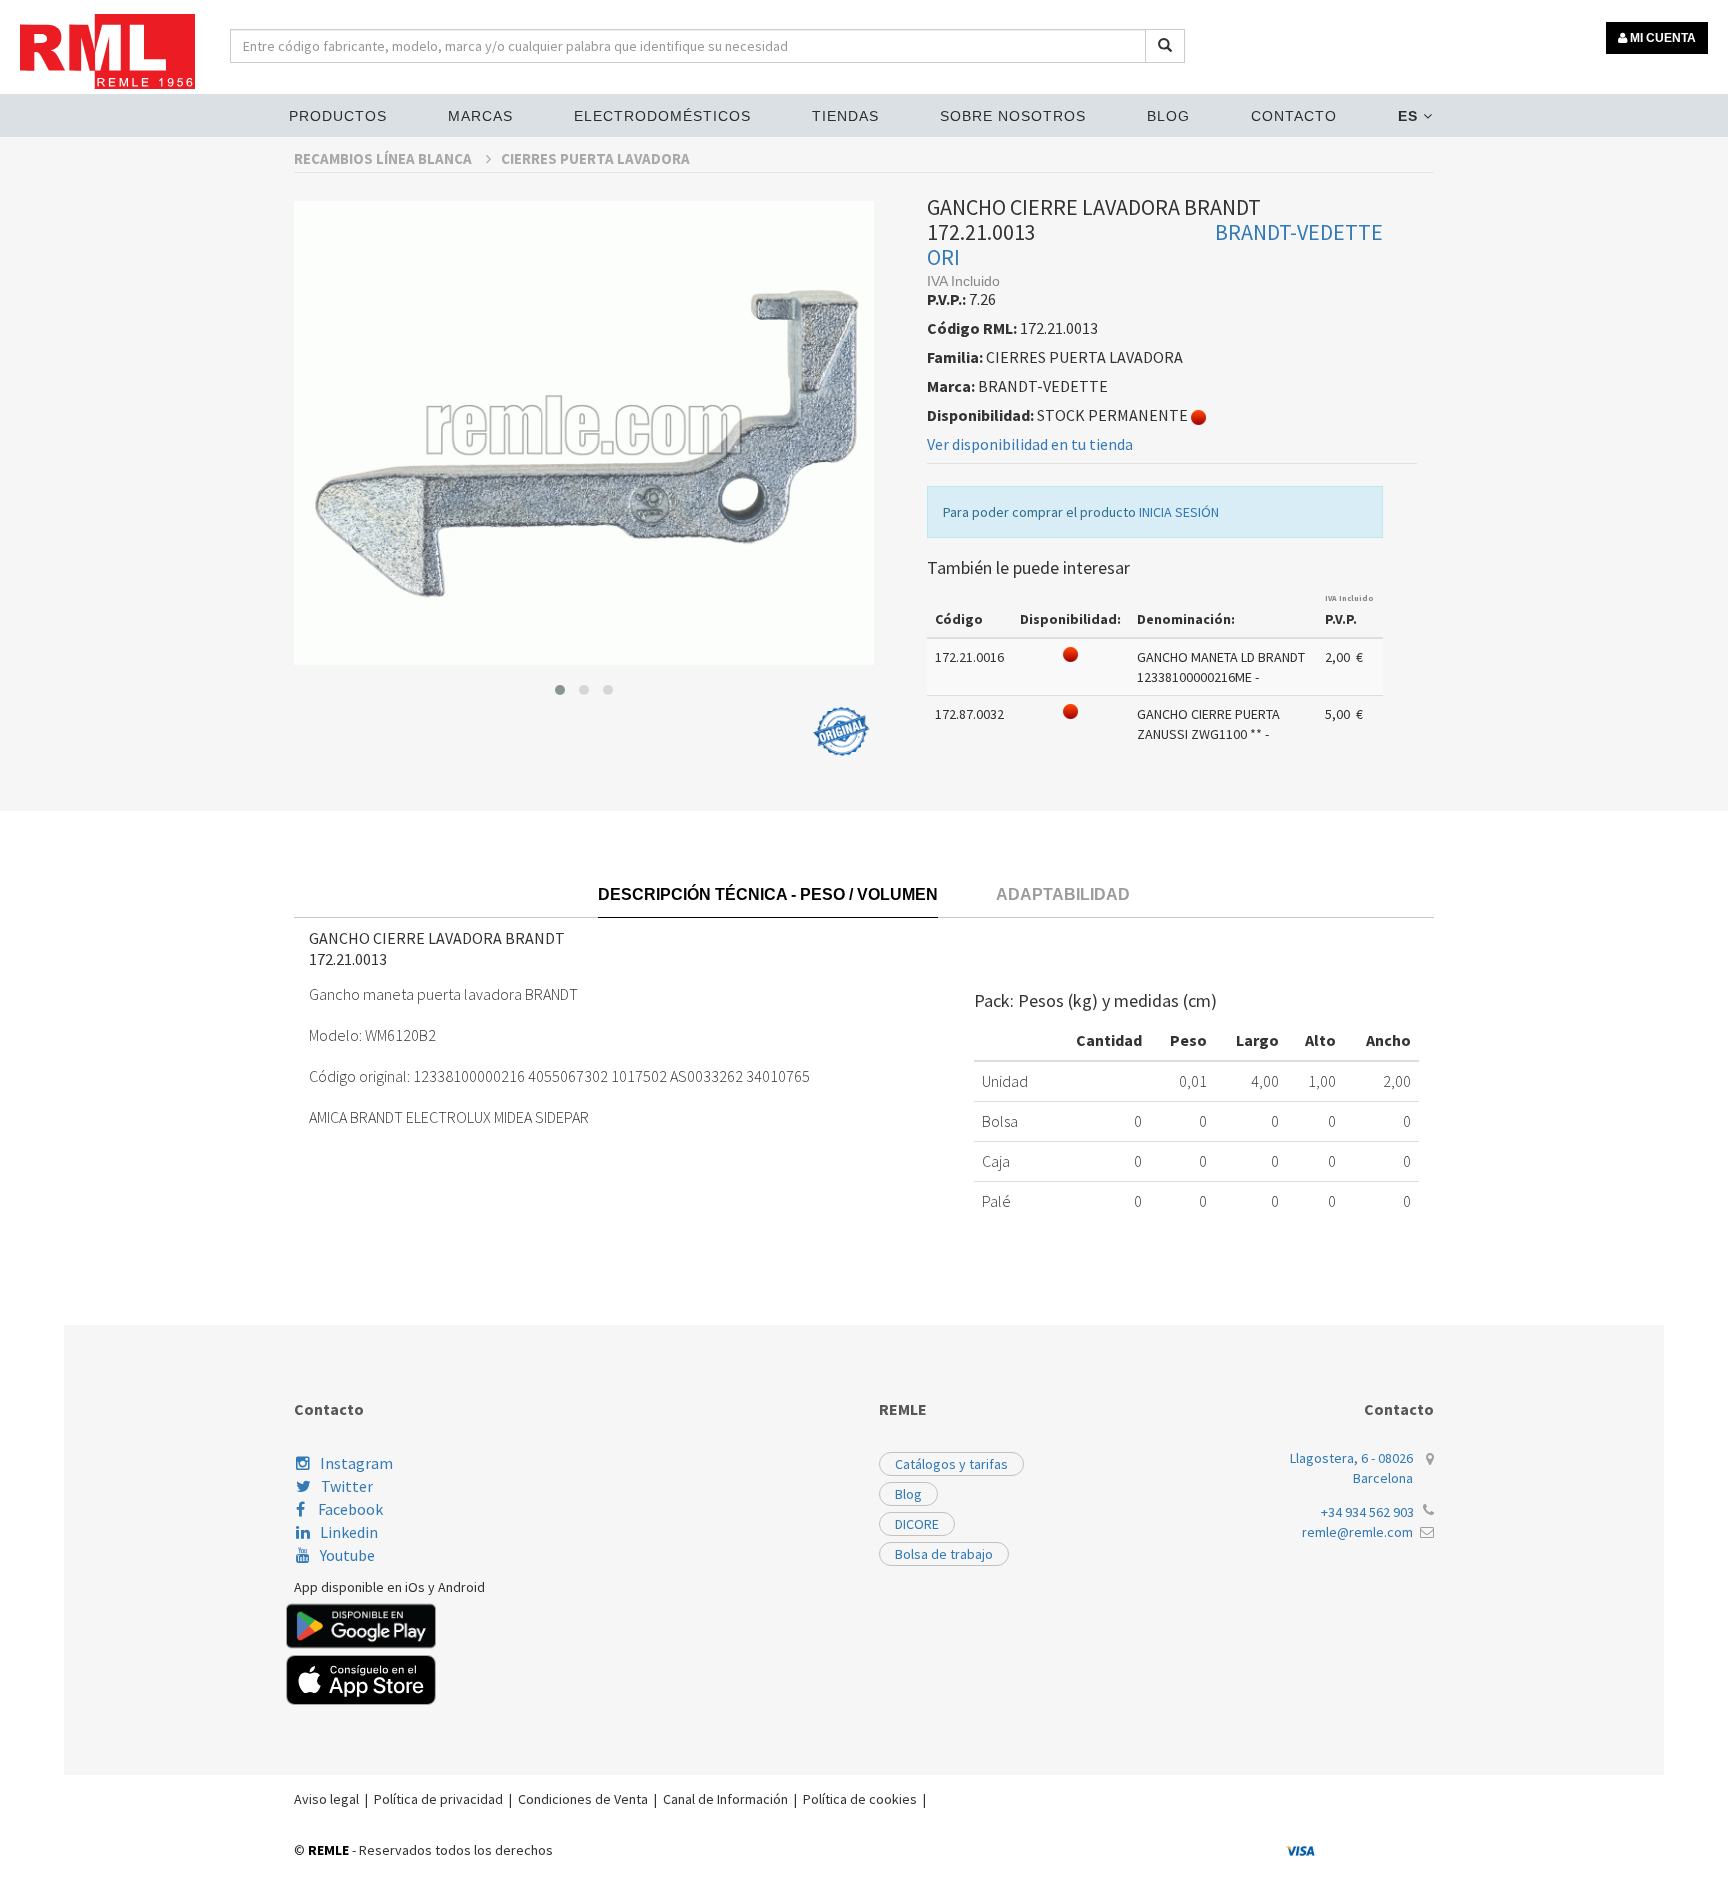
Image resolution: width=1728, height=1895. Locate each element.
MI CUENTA (1661, 38)
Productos (338, 116)
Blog (1168, 116)
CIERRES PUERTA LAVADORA (595, 158)
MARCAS (480, 116)
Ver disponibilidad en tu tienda (1030, 444)
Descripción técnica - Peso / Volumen (768, 894)
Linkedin (349, 1532)
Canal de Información (725, 1799)
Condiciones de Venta (583, 1799)
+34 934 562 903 (1367, 1512)
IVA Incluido (1349, 598)
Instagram (356, 1463)
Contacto (1294, 116)
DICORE (917, 1524)
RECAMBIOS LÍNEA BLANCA (384, 158)
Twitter (347, 1486)
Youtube (347, 1555)
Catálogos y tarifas (951, 1464)
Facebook (349, 1509)
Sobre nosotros (1013, 116)
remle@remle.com (1357, 1532)
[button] (560, 690)
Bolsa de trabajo (944, 1554)
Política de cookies (860, 1799)
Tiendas (845, 116)
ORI (943, 257)
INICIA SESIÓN (1179, 512)
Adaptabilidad (1063, 894)
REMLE (328, 1850)
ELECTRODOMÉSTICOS (662, 116)
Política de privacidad (438, 1799)
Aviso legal (326, 1799)
